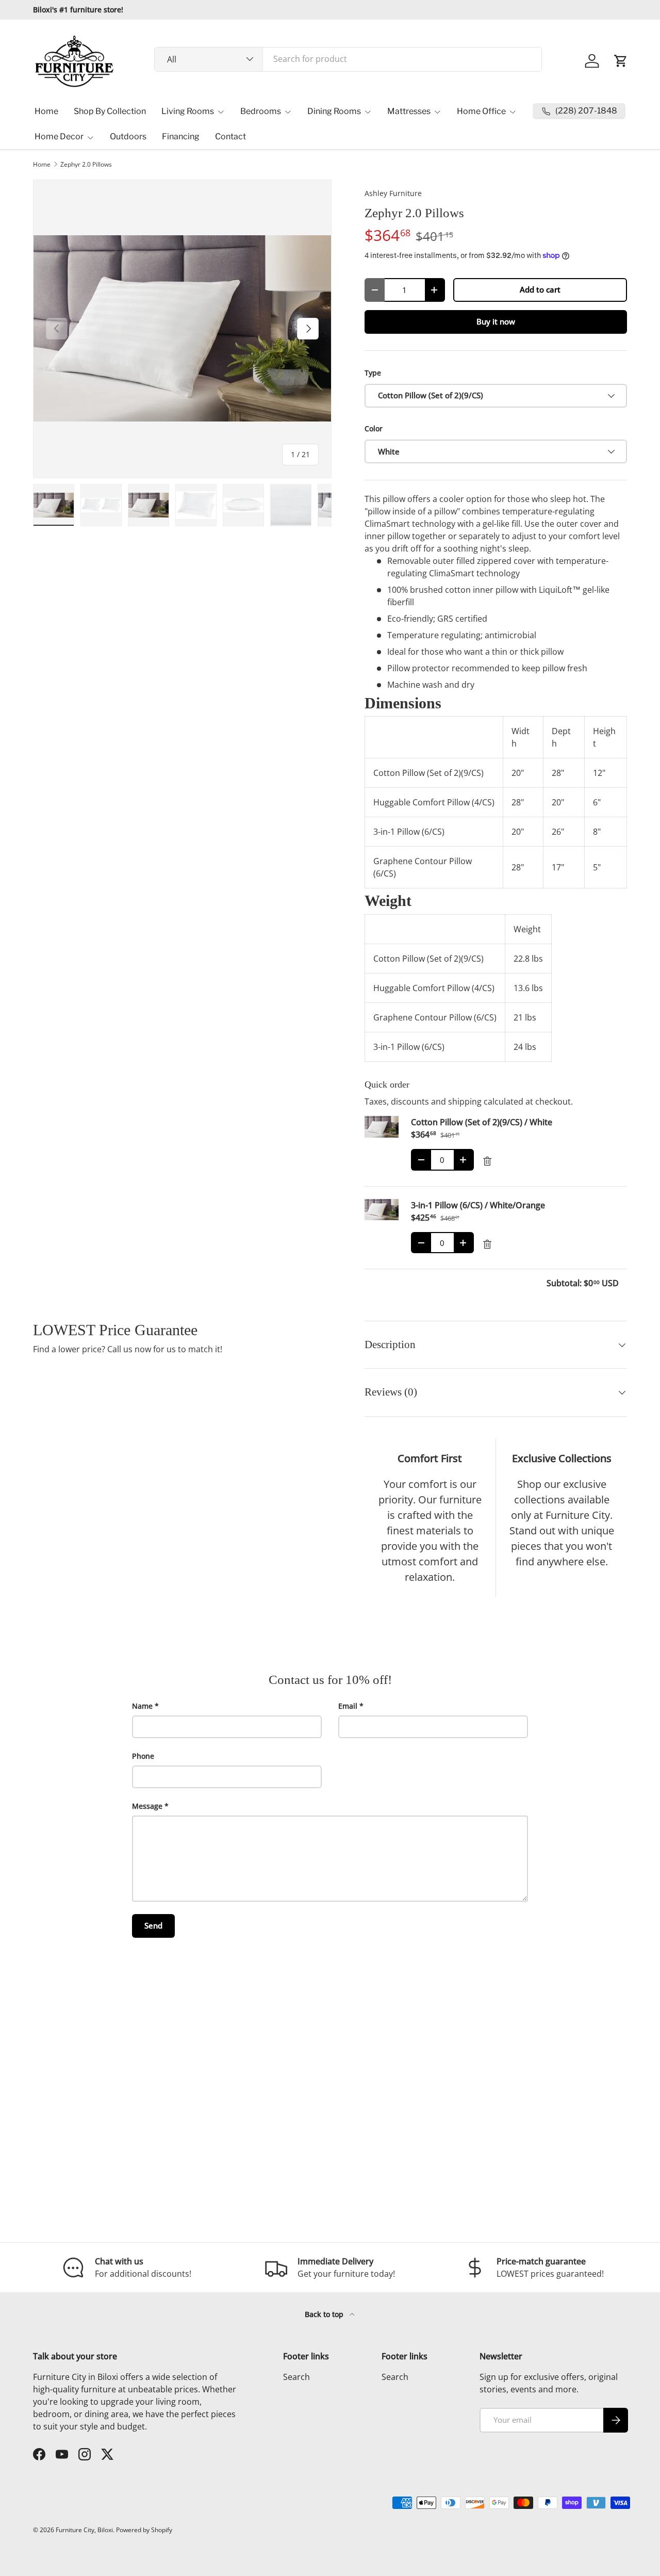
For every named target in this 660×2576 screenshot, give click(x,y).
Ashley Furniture (393, 193)
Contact (230, 136)
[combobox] (348, 59)
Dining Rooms (334, 111)
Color (374, 428)
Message (147, 1806)
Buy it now (496, 321)
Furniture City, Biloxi (84, 2530)
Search (296, 2377)
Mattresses (409, 111)
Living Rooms (188, 111)
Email (348, 1706)
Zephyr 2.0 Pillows (86, 165)
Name (142, 1706)
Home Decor (59, 136)
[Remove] (487, 1161)
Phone (143, 1756)
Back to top (325, 2314)
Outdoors (128, 136)
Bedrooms (261, 111)
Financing (181, 136)
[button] (621, 61)
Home (46, 111)
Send (153, 1925)
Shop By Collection (110, 111)
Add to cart (540, 289)
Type (373, 373)
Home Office (481, 111)
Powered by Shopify (144, 2530)
